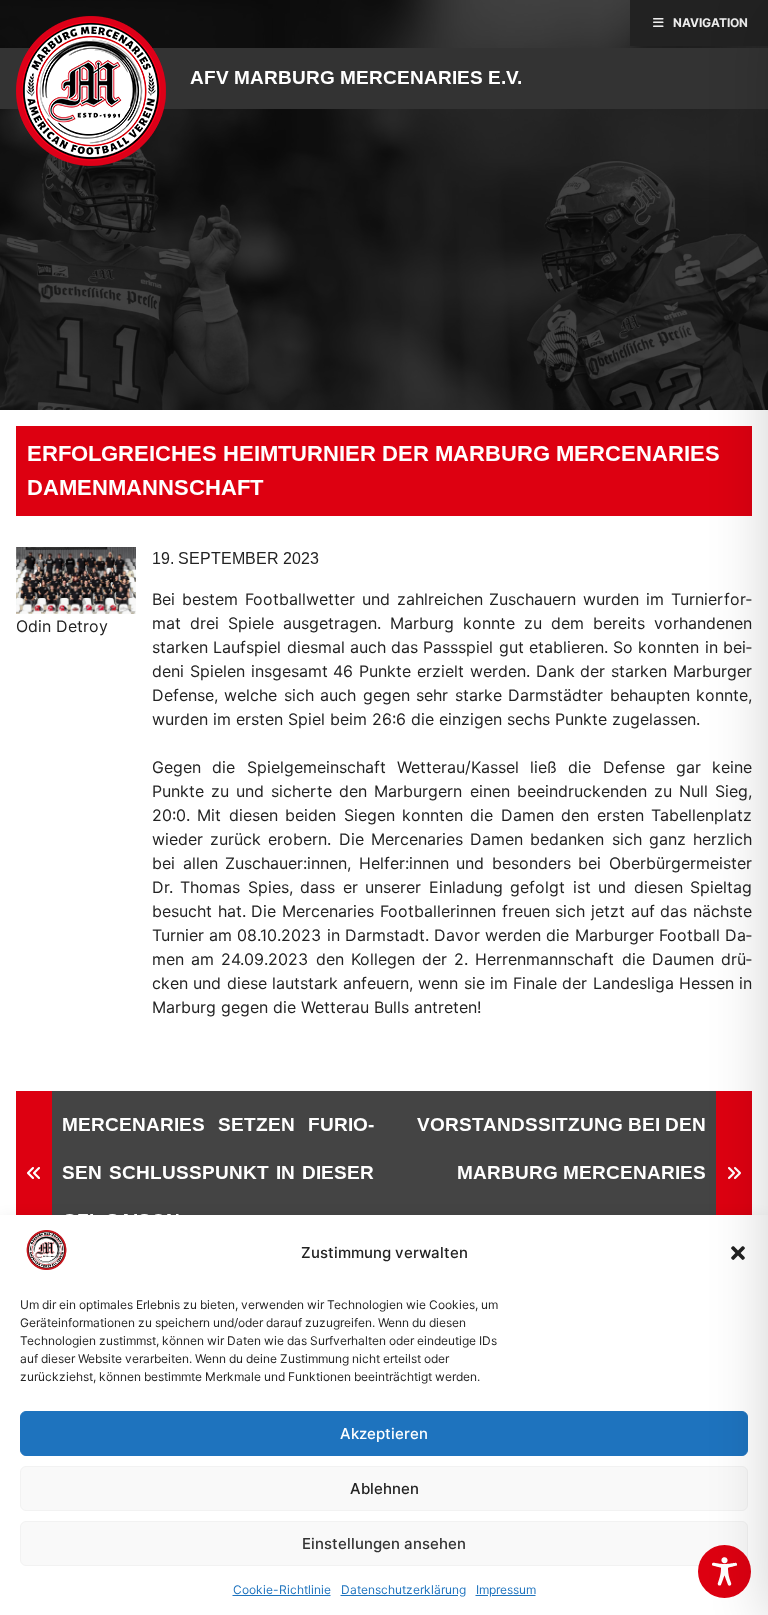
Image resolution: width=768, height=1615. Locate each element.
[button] (738, 1253)
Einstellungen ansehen (384, 1543)
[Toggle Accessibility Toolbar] (724, 1571)
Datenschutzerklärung (403, 1589)
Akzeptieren (384, 1433)
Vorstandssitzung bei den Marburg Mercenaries (561, 1148)
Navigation (710, 22)
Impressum (506, 1589)
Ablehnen (384, 1488)
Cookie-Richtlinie (282, 1589)
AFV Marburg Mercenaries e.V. (356, 77)
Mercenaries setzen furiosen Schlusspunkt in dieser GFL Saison (218, 1172)
